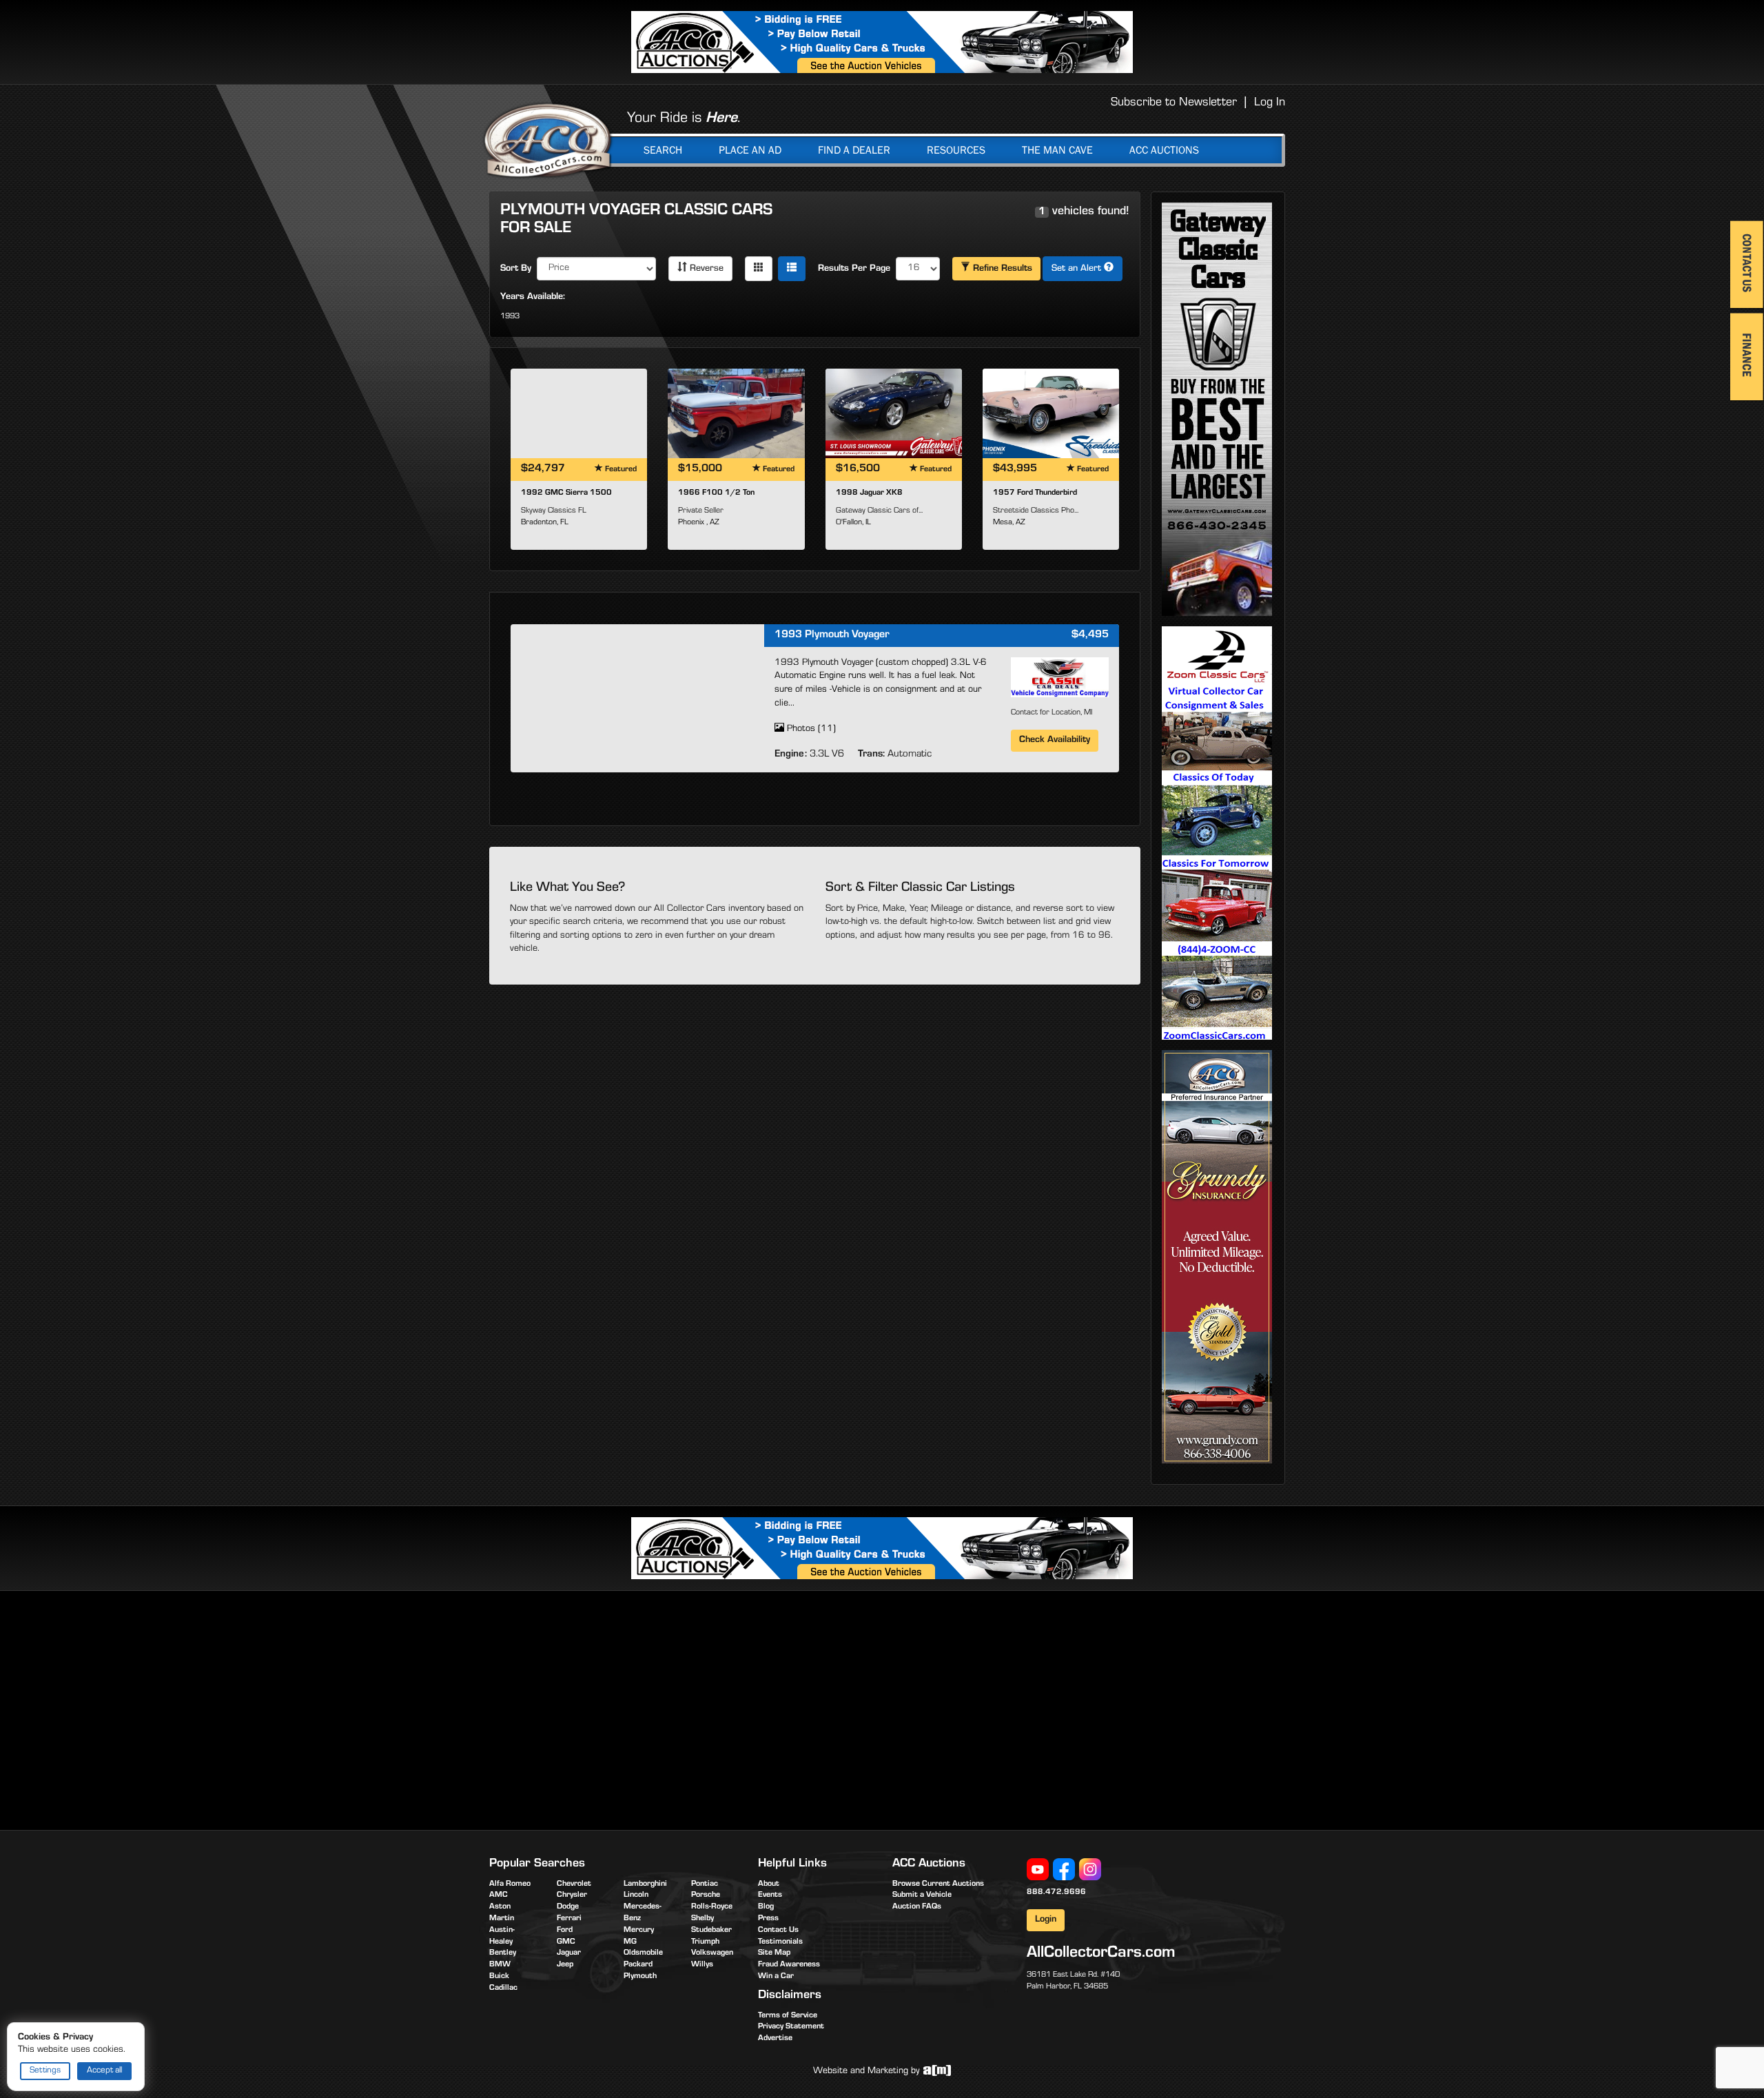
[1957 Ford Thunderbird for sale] (1051, 413)
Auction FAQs (917, 1907)
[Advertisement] (605, 1708)
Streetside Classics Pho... (1036, 511)
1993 (510, 317)
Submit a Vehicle (922, 1895)
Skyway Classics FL (554, 511)
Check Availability (1055, 741)
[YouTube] (1038, 1870)
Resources (956, 150)
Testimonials (780, 1942)
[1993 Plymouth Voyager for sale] (637, 697)
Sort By (516, 269)
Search (663, 150)
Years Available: (533, 298)
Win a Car (776, 1977)
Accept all (104, 2071)
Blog (766, 1907)
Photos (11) (810, 730)
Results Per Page (854, 269)
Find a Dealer (854, 150)
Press (768, 1919)
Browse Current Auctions (938, 1884)
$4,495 (1090, 635)
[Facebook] (1064, 1870)
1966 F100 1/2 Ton (716, 493)
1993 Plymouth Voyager (832, 635)
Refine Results (1001, 269)
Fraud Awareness (789, 1965)
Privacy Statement (791, 2027)
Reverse (705, 269)
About (769, 1884)
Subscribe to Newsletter (1174, 103)
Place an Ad (750, 150)
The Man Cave (1057, 150)
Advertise (775, 2039)
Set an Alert (1078, 269)
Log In (1270, 103)
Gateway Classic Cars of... (879, 511)
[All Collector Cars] (548, 140)
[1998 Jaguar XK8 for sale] (894, 413)
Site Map (774, 1953)
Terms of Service (788, 2016)
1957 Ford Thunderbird (1035, 493)
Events (770, 1895)
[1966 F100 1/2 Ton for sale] (736, 413)
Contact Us (778, 1931)
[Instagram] (1090, 1870)
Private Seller (701, 511)
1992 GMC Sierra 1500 (566, 493)
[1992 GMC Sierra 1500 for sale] (579, 413)
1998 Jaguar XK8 (869, 493)
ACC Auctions (1164, 150)
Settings (45, 2071)
